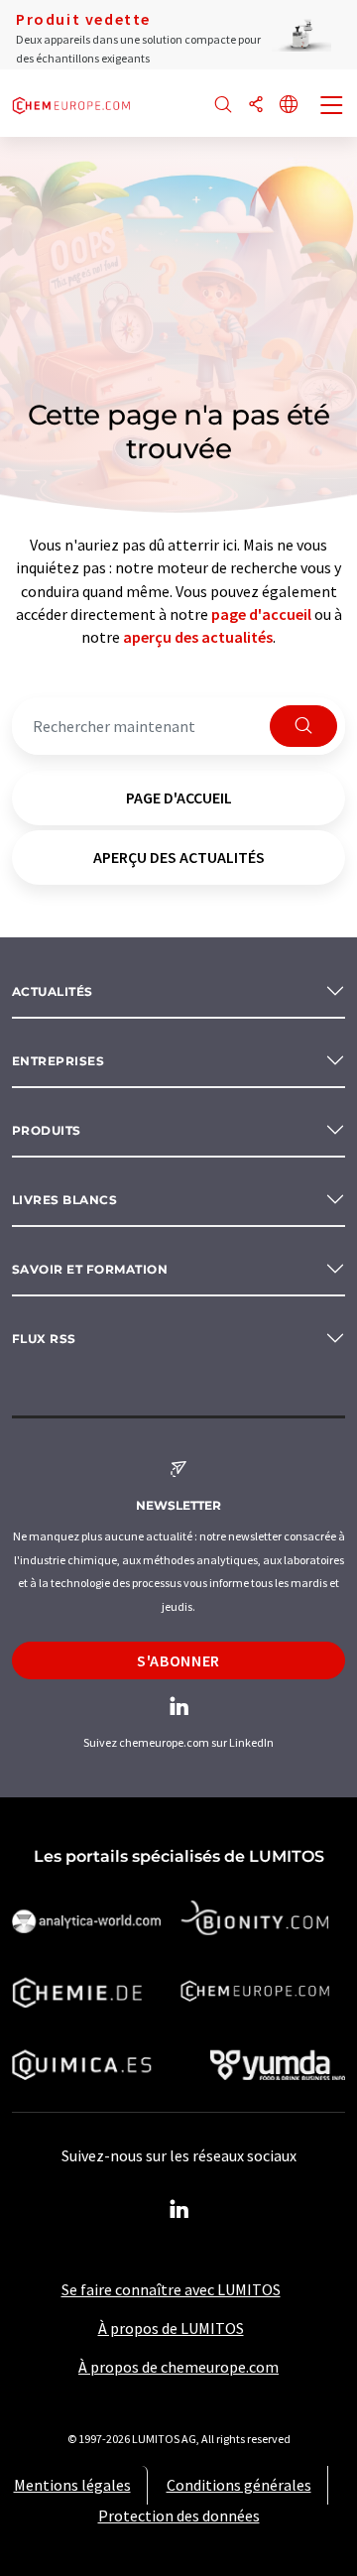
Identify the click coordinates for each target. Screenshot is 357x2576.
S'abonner (178, 1660)
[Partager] (256, 106)
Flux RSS (44, 1339)
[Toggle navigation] (332, 107)
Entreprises (58, 1061)
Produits (47, 1130)
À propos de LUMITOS (171, 2328)
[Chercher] (223, 106)
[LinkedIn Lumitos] (178, 2210)
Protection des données (179, 2515)
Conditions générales (239, 2485)
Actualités (53, 991)
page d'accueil (261, 614)
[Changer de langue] (289, 106)
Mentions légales (72, 2485)
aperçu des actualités (198, 637)
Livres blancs (64, 1200)
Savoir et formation (90, 1269)
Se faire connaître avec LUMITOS (171, 2289)
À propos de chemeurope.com (178, 2367)
